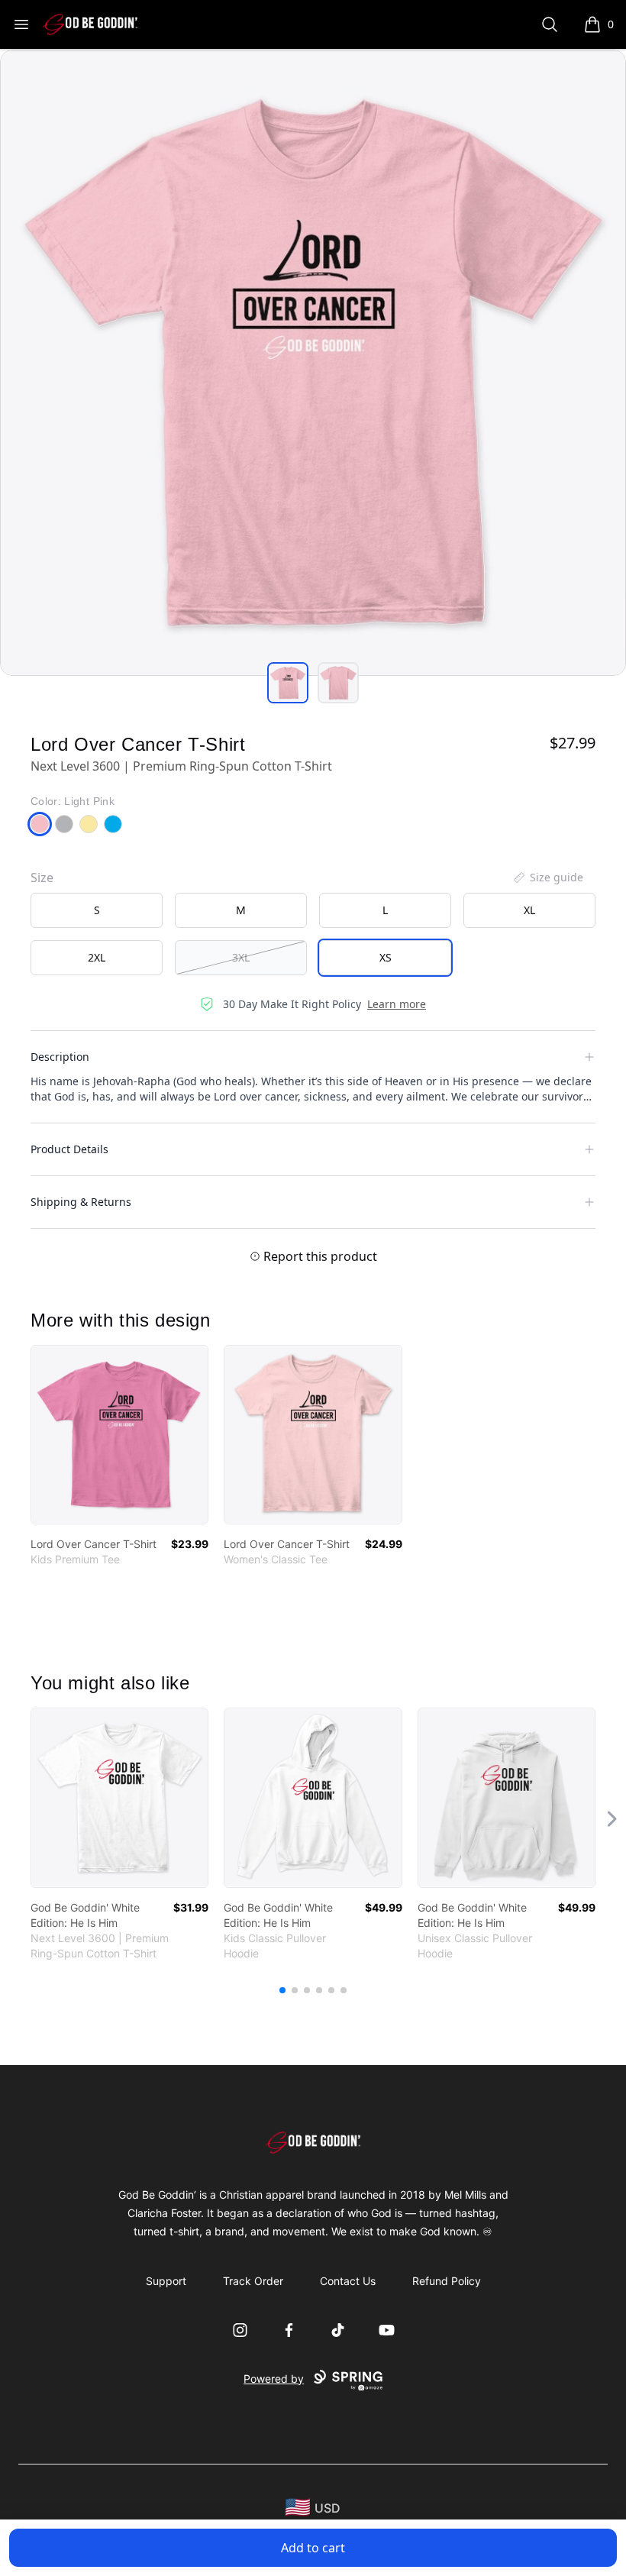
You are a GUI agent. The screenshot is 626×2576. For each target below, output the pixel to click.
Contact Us (348, 2281)
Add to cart (313, 2548)
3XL (241, 957)
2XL (97, 957)
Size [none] (42, 878)
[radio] (97, 910)
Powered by (274, 2379)
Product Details (69, 1149)
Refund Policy (447, 2281)
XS (386, 957)
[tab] (288, 683)
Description (60, 1057)
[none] (547, 878)
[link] (119, 1435)
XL (529, 910)
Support (166, 2281)
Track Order (253, 2281)
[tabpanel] (313, 363)
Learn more (397, 1004)
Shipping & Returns (81, 1202)
